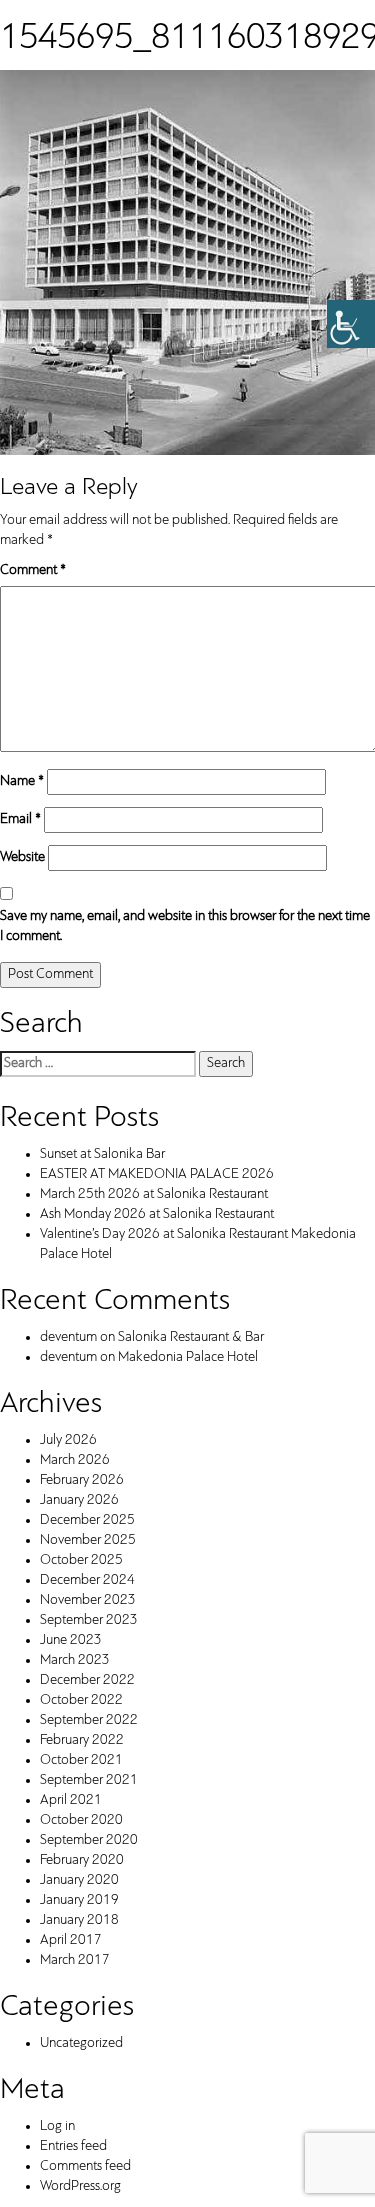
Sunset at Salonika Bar (102, 1154)
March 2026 (75, 1460)
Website (22, 857)
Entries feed (73, 2146)
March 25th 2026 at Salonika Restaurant (154, 1194)
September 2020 (89, 1840)
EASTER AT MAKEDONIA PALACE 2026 (157, 1174)
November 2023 (88, 1600)
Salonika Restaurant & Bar (191, 1337)
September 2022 (89, 1720)
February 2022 (82, 1740)
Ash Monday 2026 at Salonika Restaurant (157, 1214)
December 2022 (87, 1680)
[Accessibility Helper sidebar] (351, 324)
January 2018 (79, 1920)
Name (22, 781)
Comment (33, 570)
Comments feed (85, 2166)
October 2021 (81, 1760)
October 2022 (81, 1700)
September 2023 (89, 1620)
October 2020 (81, 1820)
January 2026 (79, 1500)
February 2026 (82, 1480)
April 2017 (71, 1940)
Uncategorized (81, 2043)
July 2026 (68, 1440)
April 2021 (71, 1800)
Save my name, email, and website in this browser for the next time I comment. (185, 926)
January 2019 (79, 1900)
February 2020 (82, 1860)
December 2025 (87, 1520)
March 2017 (75, 1960)
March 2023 (75, 1660)
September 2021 (89, 1780)
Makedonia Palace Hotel (188, 1357)
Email (20, 819)
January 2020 (79, 1880)
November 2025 (88, 1540)
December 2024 (87, 1580)
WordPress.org (80, 2186)
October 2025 (81, 1560)
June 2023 (71, 1640)
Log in (57, 2126)
